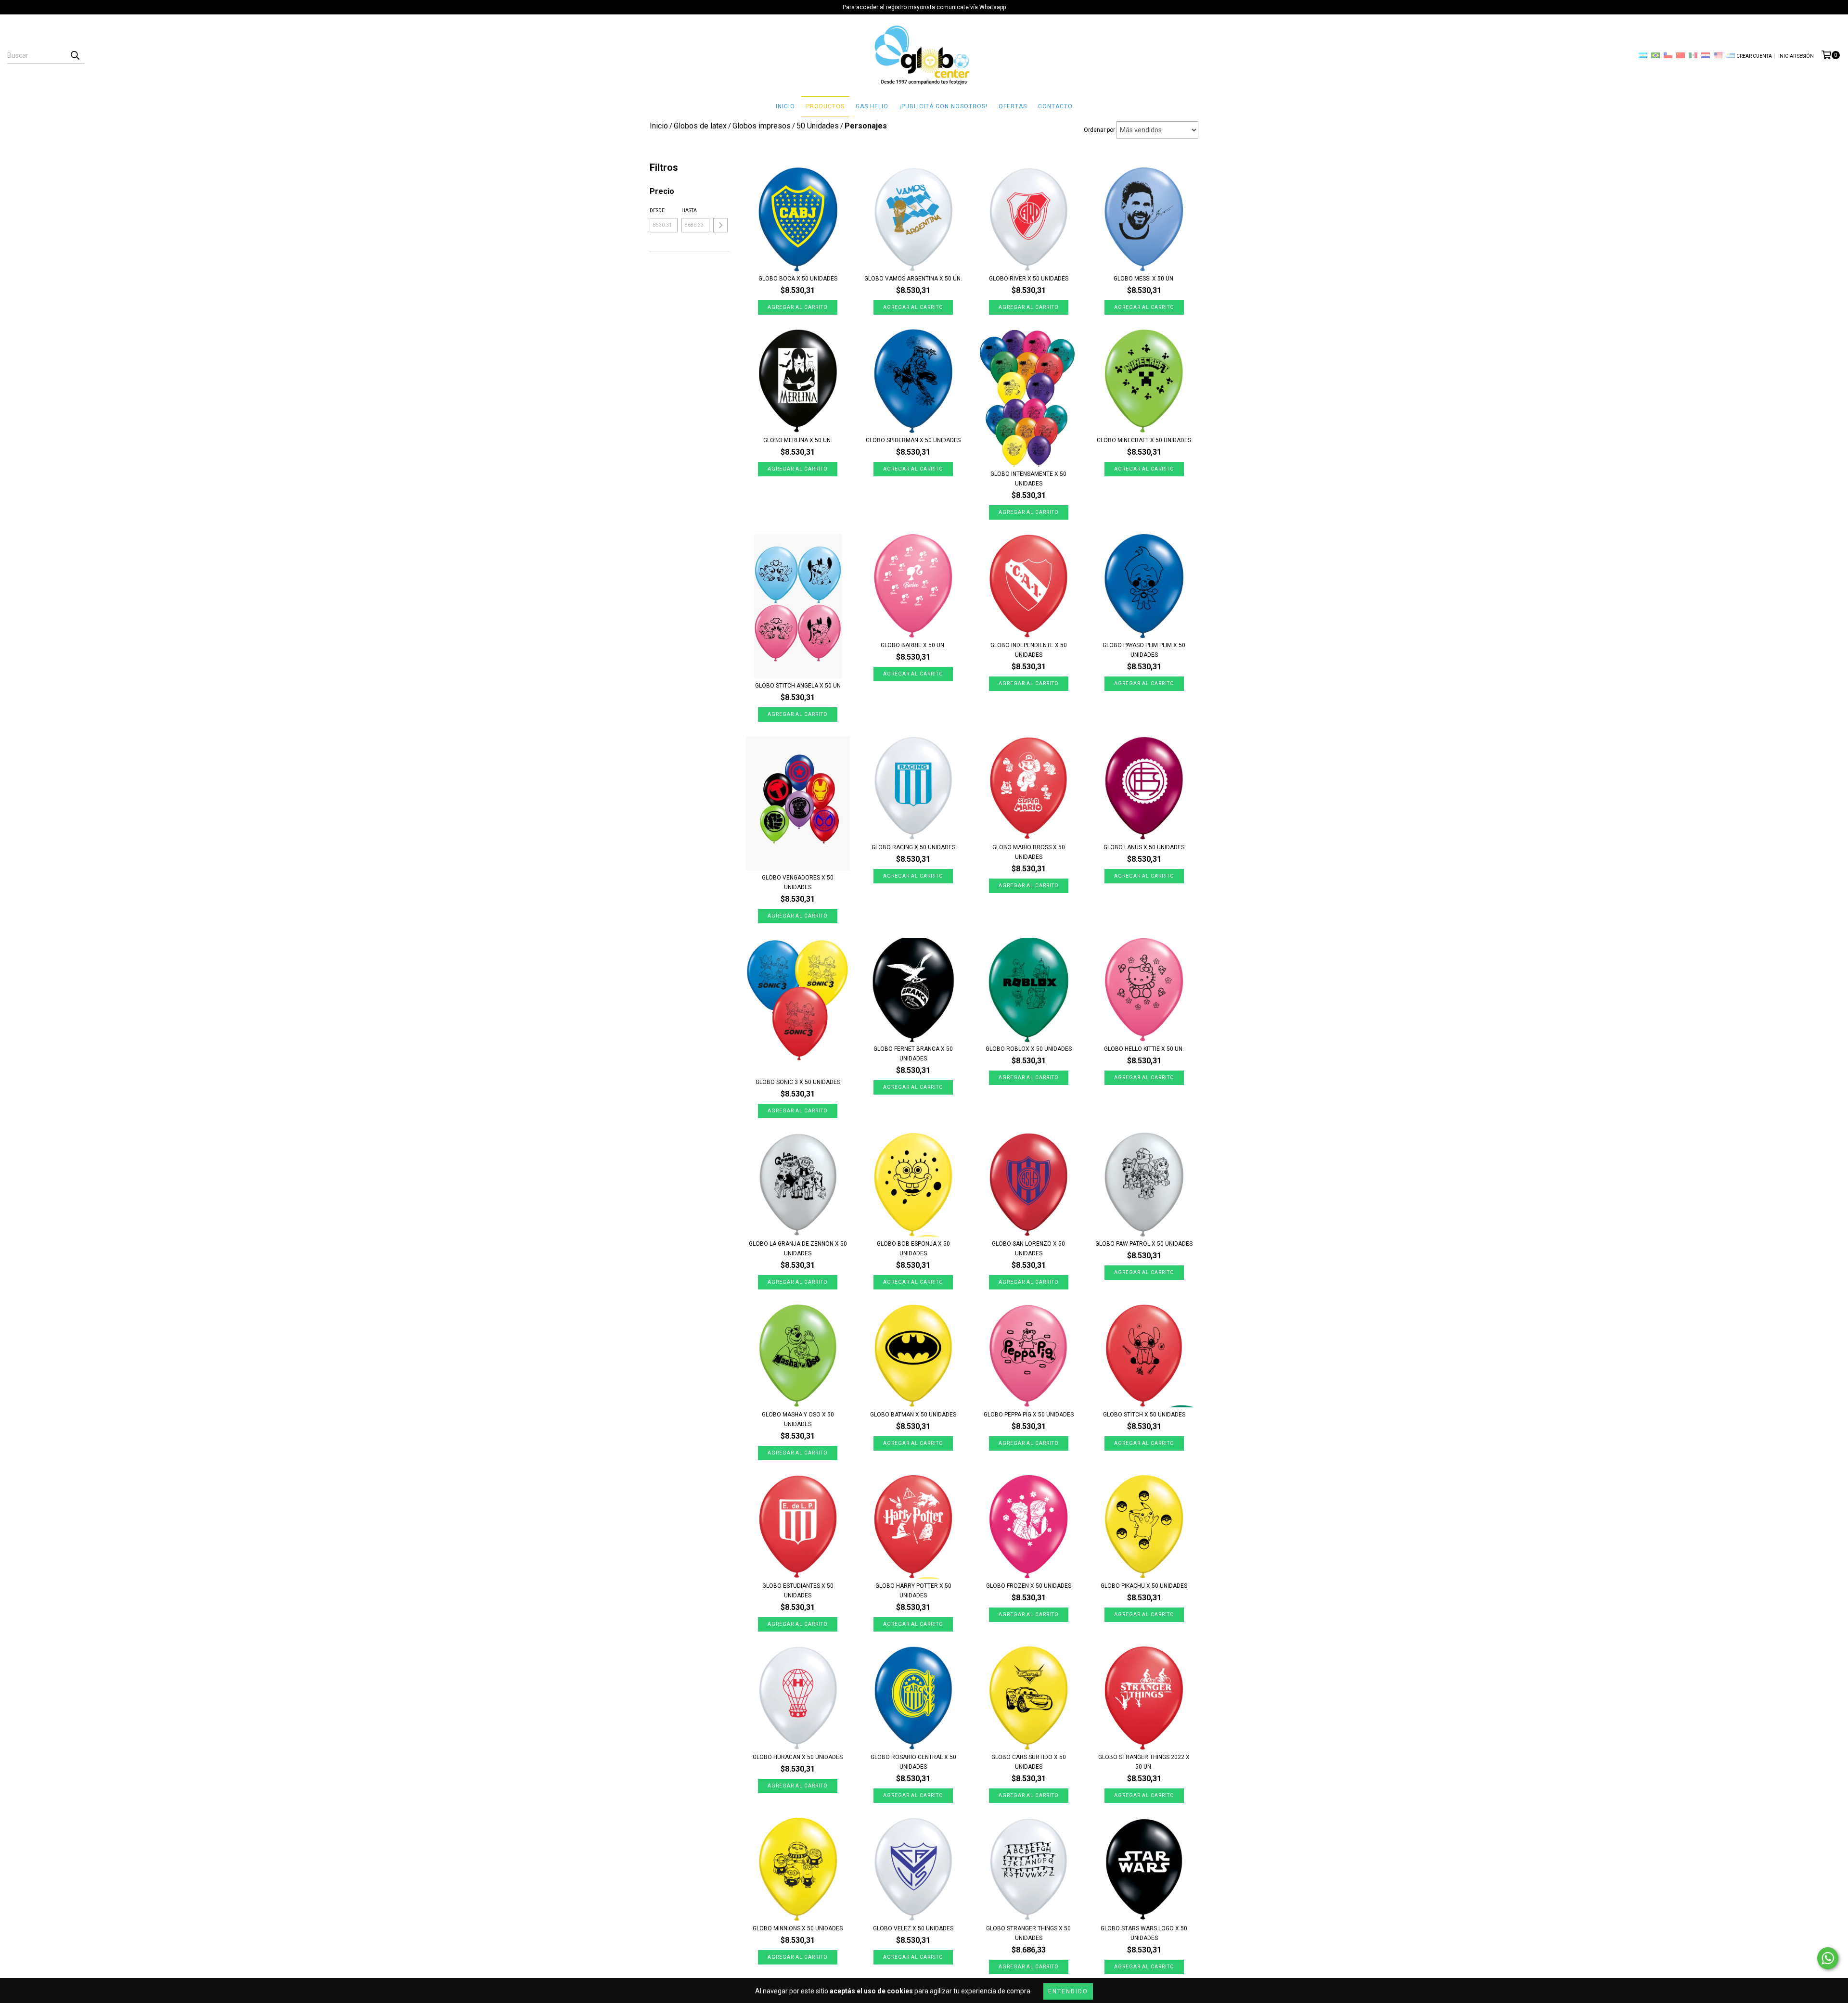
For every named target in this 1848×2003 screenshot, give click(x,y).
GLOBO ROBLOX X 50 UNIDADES (1029, 1049)
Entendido (1068, 1991)
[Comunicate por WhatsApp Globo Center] (1828, 1958)
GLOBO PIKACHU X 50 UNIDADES (1144, 1586)
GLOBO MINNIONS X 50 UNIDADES (798, 1928)
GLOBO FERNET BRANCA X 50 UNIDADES (913, 1054)
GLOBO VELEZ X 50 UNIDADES (913, 1928)
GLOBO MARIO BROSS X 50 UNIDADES (1029, 852)
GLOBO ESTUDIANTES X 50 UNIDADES (798, 1591)
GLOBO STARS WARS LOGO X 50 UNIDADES (1144, 1933)
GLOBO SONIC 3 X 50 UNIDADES (798, 1082)
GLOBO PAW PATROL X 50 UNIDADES (1144, 1244)
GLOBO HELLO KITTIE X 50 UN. (1144, 1049)
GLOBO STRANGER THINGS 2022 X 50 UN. (1144, 1762)
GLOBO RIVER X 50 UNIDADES (1029, 279)
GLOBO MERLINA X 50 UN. (798, 440)
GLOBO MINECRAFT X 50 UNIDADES (1144, 440)
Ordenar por (1099, 130)
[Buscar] (75, 55)
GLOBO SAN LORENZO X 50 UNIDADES (1028, 1249)
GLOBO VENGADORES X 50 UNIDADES (798, 882)
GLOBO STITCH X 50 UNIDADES (1144, 1415)
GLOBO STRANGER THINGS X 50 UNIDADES (1028, 1933)
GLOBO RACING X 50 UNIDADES (913, 847)
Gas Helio (872, 106)
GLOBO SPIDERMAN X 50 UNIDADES (913, 440)
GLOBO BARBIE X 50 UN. (913, 645)
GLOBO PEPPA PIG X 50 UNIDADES (1029, 1415)
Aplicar (720, 225)
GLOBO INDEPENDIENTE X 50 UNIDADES (1029, 650)
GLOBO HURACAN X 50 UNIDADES (798, 1757)
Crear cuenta (1754, 56)
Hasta (689, 211)
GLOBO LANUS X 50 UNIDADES (1144, 847)
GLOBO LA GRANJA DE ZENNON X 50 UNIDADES (798, 1249)
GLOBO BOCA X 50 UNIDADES (798, 279)
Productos (825, 106)
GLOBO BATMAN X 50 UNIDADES (913, 1415)
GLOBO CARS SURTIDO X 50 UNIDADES (1029, 1762)
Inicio (785, 106)
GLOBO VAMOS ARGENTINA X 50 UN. (913, 279)
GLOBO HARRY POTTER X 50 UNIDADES (913, 1591)
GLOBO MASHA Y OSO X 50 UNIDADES (798, 1419)
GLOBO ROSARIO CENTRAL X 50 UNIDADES (913, 1762)
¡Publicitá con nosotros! (943, 106)
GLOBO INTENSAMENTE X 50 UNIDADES (1028, 479)
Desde (657, 211)
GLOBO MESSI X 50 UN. (1144, 279)
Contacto (1055, 106)
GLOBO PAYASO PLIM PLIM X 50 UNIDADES (1144, 650)
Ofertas (1013, 106)
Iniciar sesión (1796, 56)
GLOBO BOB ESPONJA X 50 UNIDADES (913, 1249)
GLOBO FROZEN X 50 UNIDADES (1029, 1586)
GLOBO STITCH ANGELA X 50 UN (798, 686)
